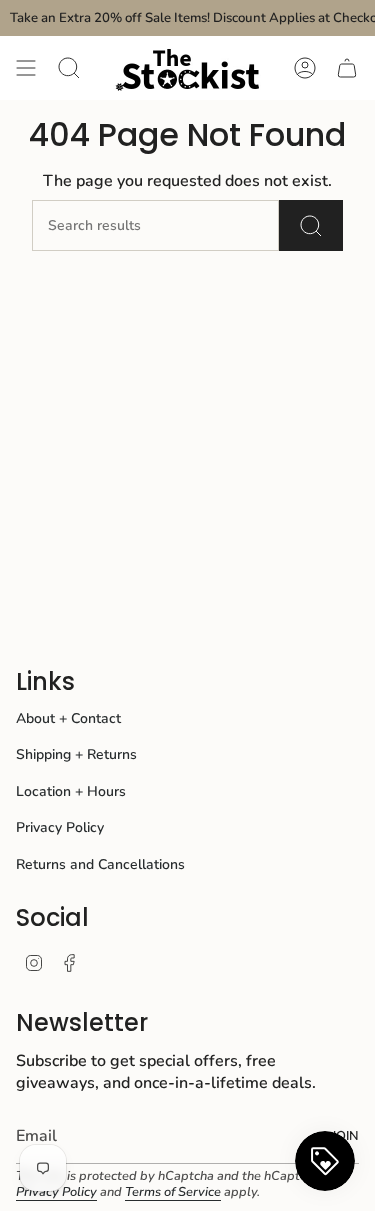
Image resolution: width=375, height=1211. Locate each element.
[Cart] (347, 68)
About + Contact (68, 718)
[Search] (311, 225)
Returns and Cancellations (100, 864)
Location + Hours (71, 791)
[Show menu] (26, 68)
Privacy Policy (60, 827)
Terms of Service (173, 1192)
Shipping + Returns (76, 754)
